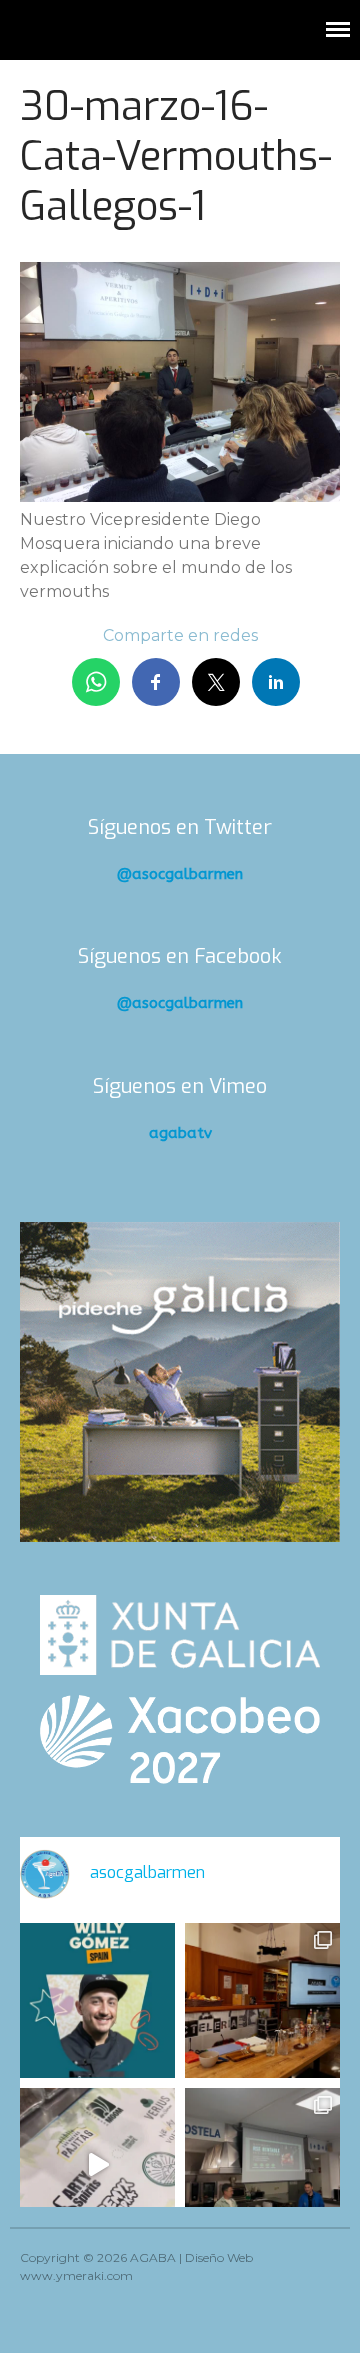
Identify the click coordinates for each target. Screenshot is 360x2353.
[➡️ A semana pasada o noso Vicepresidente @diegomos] (262, 2000)
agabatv (180, 1133)
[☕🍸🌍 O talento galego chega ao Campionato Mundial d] (97, 2000)
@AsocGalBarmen (180, 874)
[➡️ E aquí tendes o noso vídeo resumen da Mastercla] (97, 2165)
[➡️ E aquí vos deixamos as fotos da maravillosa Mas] (262, 2165)
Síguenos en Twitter (180, 827)
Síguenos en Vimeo (180, 1086)
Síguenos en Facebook (180, 956)
